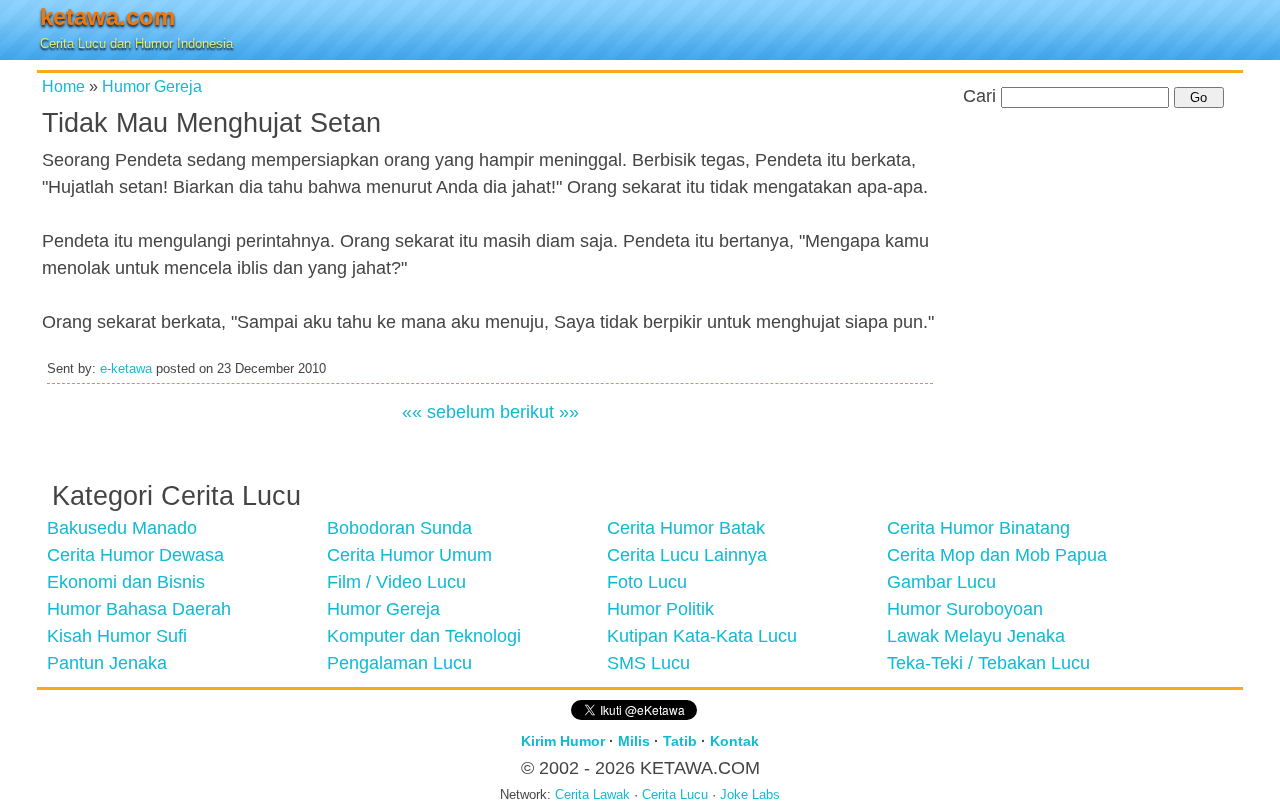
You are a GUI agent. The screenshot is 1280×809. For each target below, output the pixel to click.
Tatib (680, 741)
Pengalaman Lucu (399, 663)
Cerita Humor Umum (409, 555)
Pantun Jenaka (107, 663)
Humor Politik (660, 609)
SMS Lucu (648, 663)
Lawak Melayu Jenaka (976, 636)
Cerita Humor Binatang (978, 528)
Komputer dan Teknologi (424, 636)
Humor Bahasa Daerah (139, 609)
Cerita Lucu (675, 795)
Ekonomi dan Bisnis (126, 582)
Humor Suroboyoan (965, 609)
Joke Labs (750, 795)
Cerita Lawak (592, 795)
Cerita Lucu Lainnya (687, 555)
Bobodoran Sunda (399, 528)
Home (63, 86)
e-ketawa (126, 369)
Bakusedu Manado (122, 528)
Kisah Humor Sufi (117, 636)
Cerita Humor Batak (686, 528)
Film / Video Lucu (396, 582)
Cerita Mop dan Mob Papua (997, 555)
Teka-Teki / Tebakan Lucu (988, 663)
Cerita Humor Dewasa (135, 555)
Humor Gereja (152, 86)
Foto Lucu (647, 582)
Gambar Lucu (941, 582)
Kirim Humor (563, 741)
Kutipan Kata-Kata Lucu (702, 636)
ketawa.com (107, 16)
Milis (634, 741)
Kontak (734, 741)
